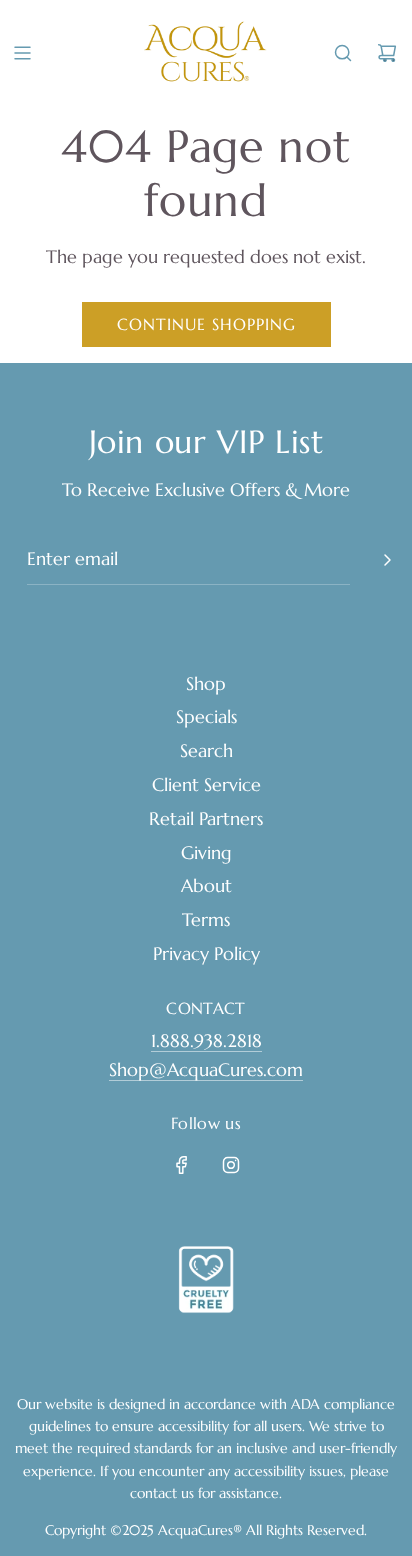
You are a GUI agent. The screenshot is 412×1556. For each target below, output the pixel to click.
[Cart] (387, 53)
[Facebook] (182, 1165)
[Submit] (387, 560)
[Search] (343, 53)
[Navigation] (22, 53)
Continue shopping (206, 324)
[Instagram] (231, 1165)
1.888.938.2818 (206, 1040)
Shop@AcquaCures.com (206, 1069)
